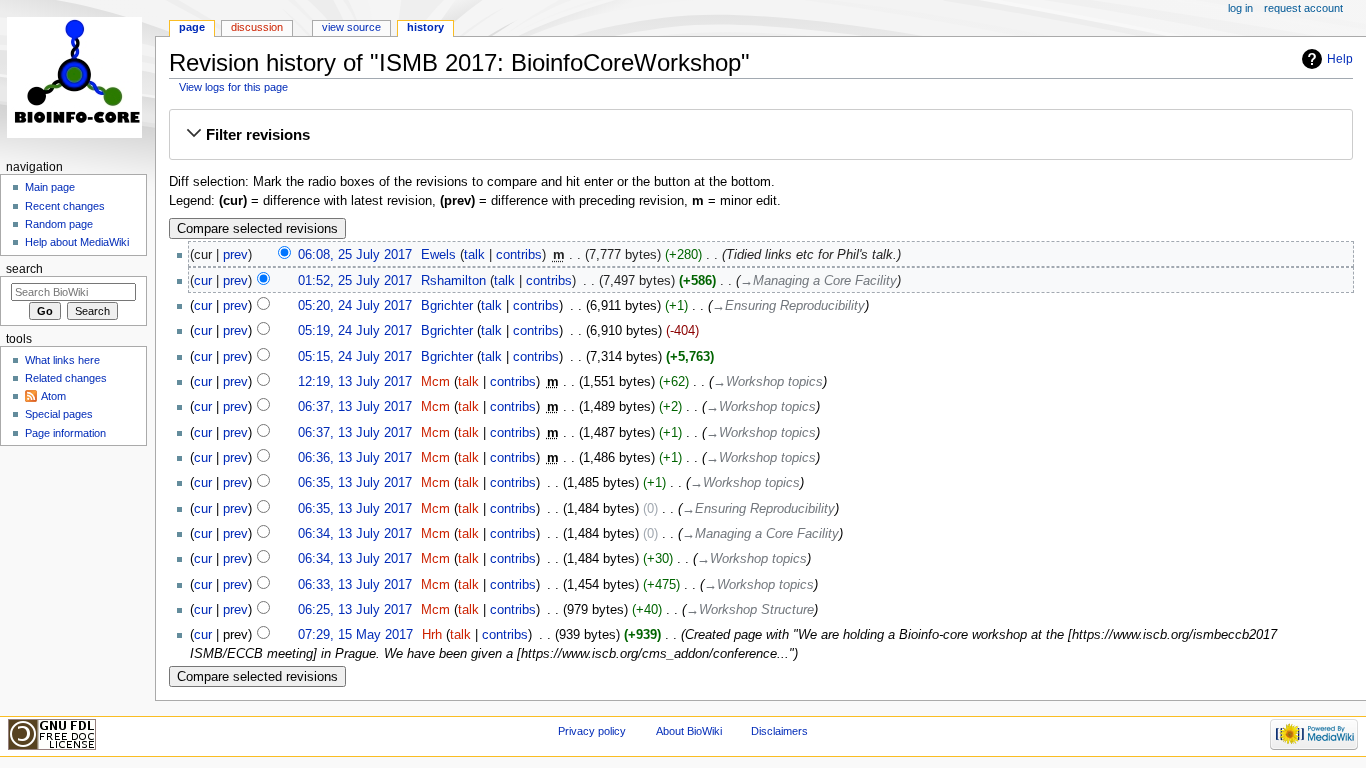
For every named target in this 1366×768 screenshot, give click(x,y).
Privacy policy (592, 731)
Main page (50, 187)
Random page (59, 224)
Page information (65, 433)
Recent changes (65, 206)
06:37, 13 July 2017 (355, 407)
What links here (62, 360)
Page (192, 27)
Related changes (66, 378)
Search (24, 269)
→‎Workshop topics (768, 382)
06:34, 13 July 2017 (355, 534)
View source (351, 27)
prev (235, 255)
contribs (519, 255)
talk (474, 255)
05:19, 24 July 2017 (355, 331)
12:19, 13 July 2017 (355, 382)
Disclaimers (779, 731)
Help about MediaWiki (77, 242)
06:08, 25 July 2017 (355, 255)
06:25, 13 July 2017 (355, 610)
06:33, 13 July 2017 (355, 585)
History (425, 27)
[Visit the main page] (77, 77)
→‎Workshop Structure (750, 610)
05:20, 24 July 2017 (355, 306)
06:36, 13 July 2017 (355, 458)
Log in (1240, 8)
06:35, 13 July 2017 (355, 483)
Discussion (257, 27)
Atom (53, 396)
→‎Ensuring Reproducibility (788, 306)
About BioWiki (689, 731)
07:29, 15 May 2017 (355, 635)
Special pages (59, 414)
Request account (1303, 8)
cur (203, 281)
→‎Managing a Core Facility (818, 281)
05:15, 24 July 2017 (355, 357)
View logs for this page (233, 87)
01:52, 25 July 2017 (355, 281)
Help (1340, 59)
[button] (761, 135)
